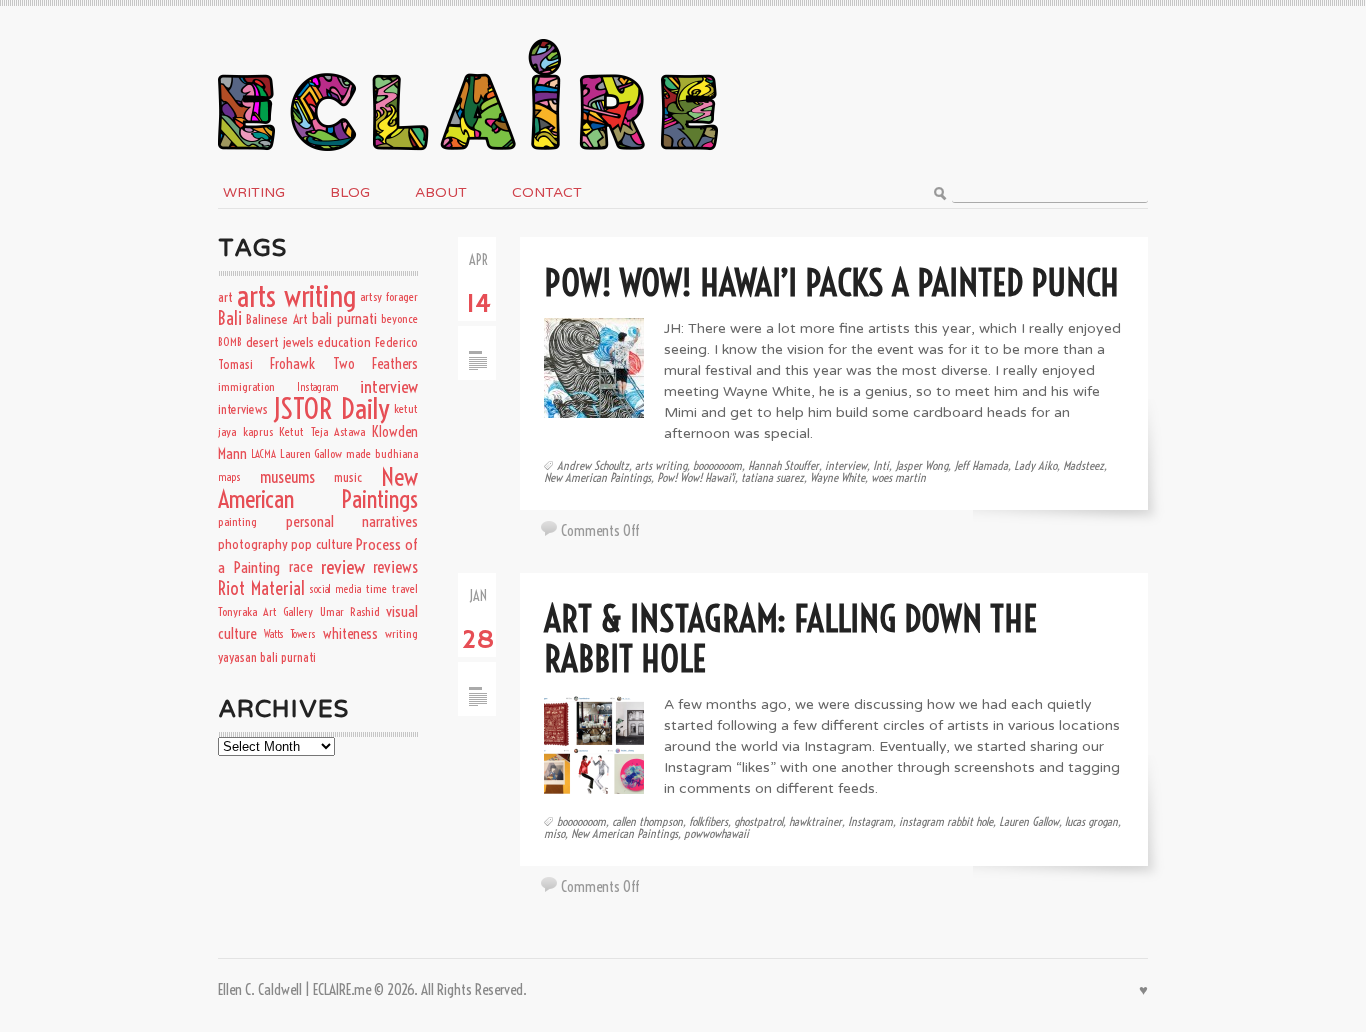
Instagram (870, 821)
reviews (395, 567)
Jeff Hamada (981, 465)
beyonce (399, 318)
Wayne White (837, 477)
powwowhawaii (716, 833)
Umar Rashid (350, 611)
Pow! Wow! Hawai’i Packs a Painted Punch (831, 282)
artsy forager (389, 296)
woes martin (898, 477)
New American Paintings (597, 477)
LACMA (263, 454)
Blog (350, 192)
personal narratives (352, 521)
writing (401, 633)
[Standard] (477, 335)
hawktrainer (815, 821)
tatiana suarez (772, 477)
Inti (881, 465)
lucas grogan (1091, 821)
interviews (243, 409)
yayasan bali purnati (267, 657)
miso (554, 833)
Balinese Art (276, 319)
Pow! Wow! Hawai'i (696, 477)
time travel (392, 588)
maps (229, 477)
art (225, 297)
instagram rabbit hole (946, 821)
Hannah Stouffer (783, 465)
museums (287, 477)
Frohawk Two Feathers (344, 364)
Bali (230, 318)
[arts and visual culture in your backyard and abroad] (468, 33)
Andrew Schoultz (593, 465)
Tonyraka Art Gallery (265, 611)
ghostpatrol (758, 821)
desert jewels (280, 342)
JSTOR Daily (330, 408)
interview (846, 465)
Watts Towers (289, 634)
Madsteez (1083, 465)
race (301, 566)
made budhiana (382, 453)
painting (237, 521)
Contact (547, 192)
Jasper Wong (921, 465)
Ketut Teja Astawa (322, 431)
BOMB (230, 341)
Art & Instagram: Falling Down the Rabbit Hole (790, 638)
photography (253, 544)
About (441, 192)
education (344, 342)
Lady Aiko (1035, 465)
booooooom (717, 465)
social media (335, 589)
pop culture (321, 544)
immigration (246, 386)
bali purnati (344, 318)
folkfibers (708, 821)
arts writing (661, 465)
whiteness (350, 634)
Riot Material (261, 588)
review (343, 567)
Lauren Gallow (1029, 821)
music (348, 477)
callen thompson (647, 821)
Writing (254, 192)
